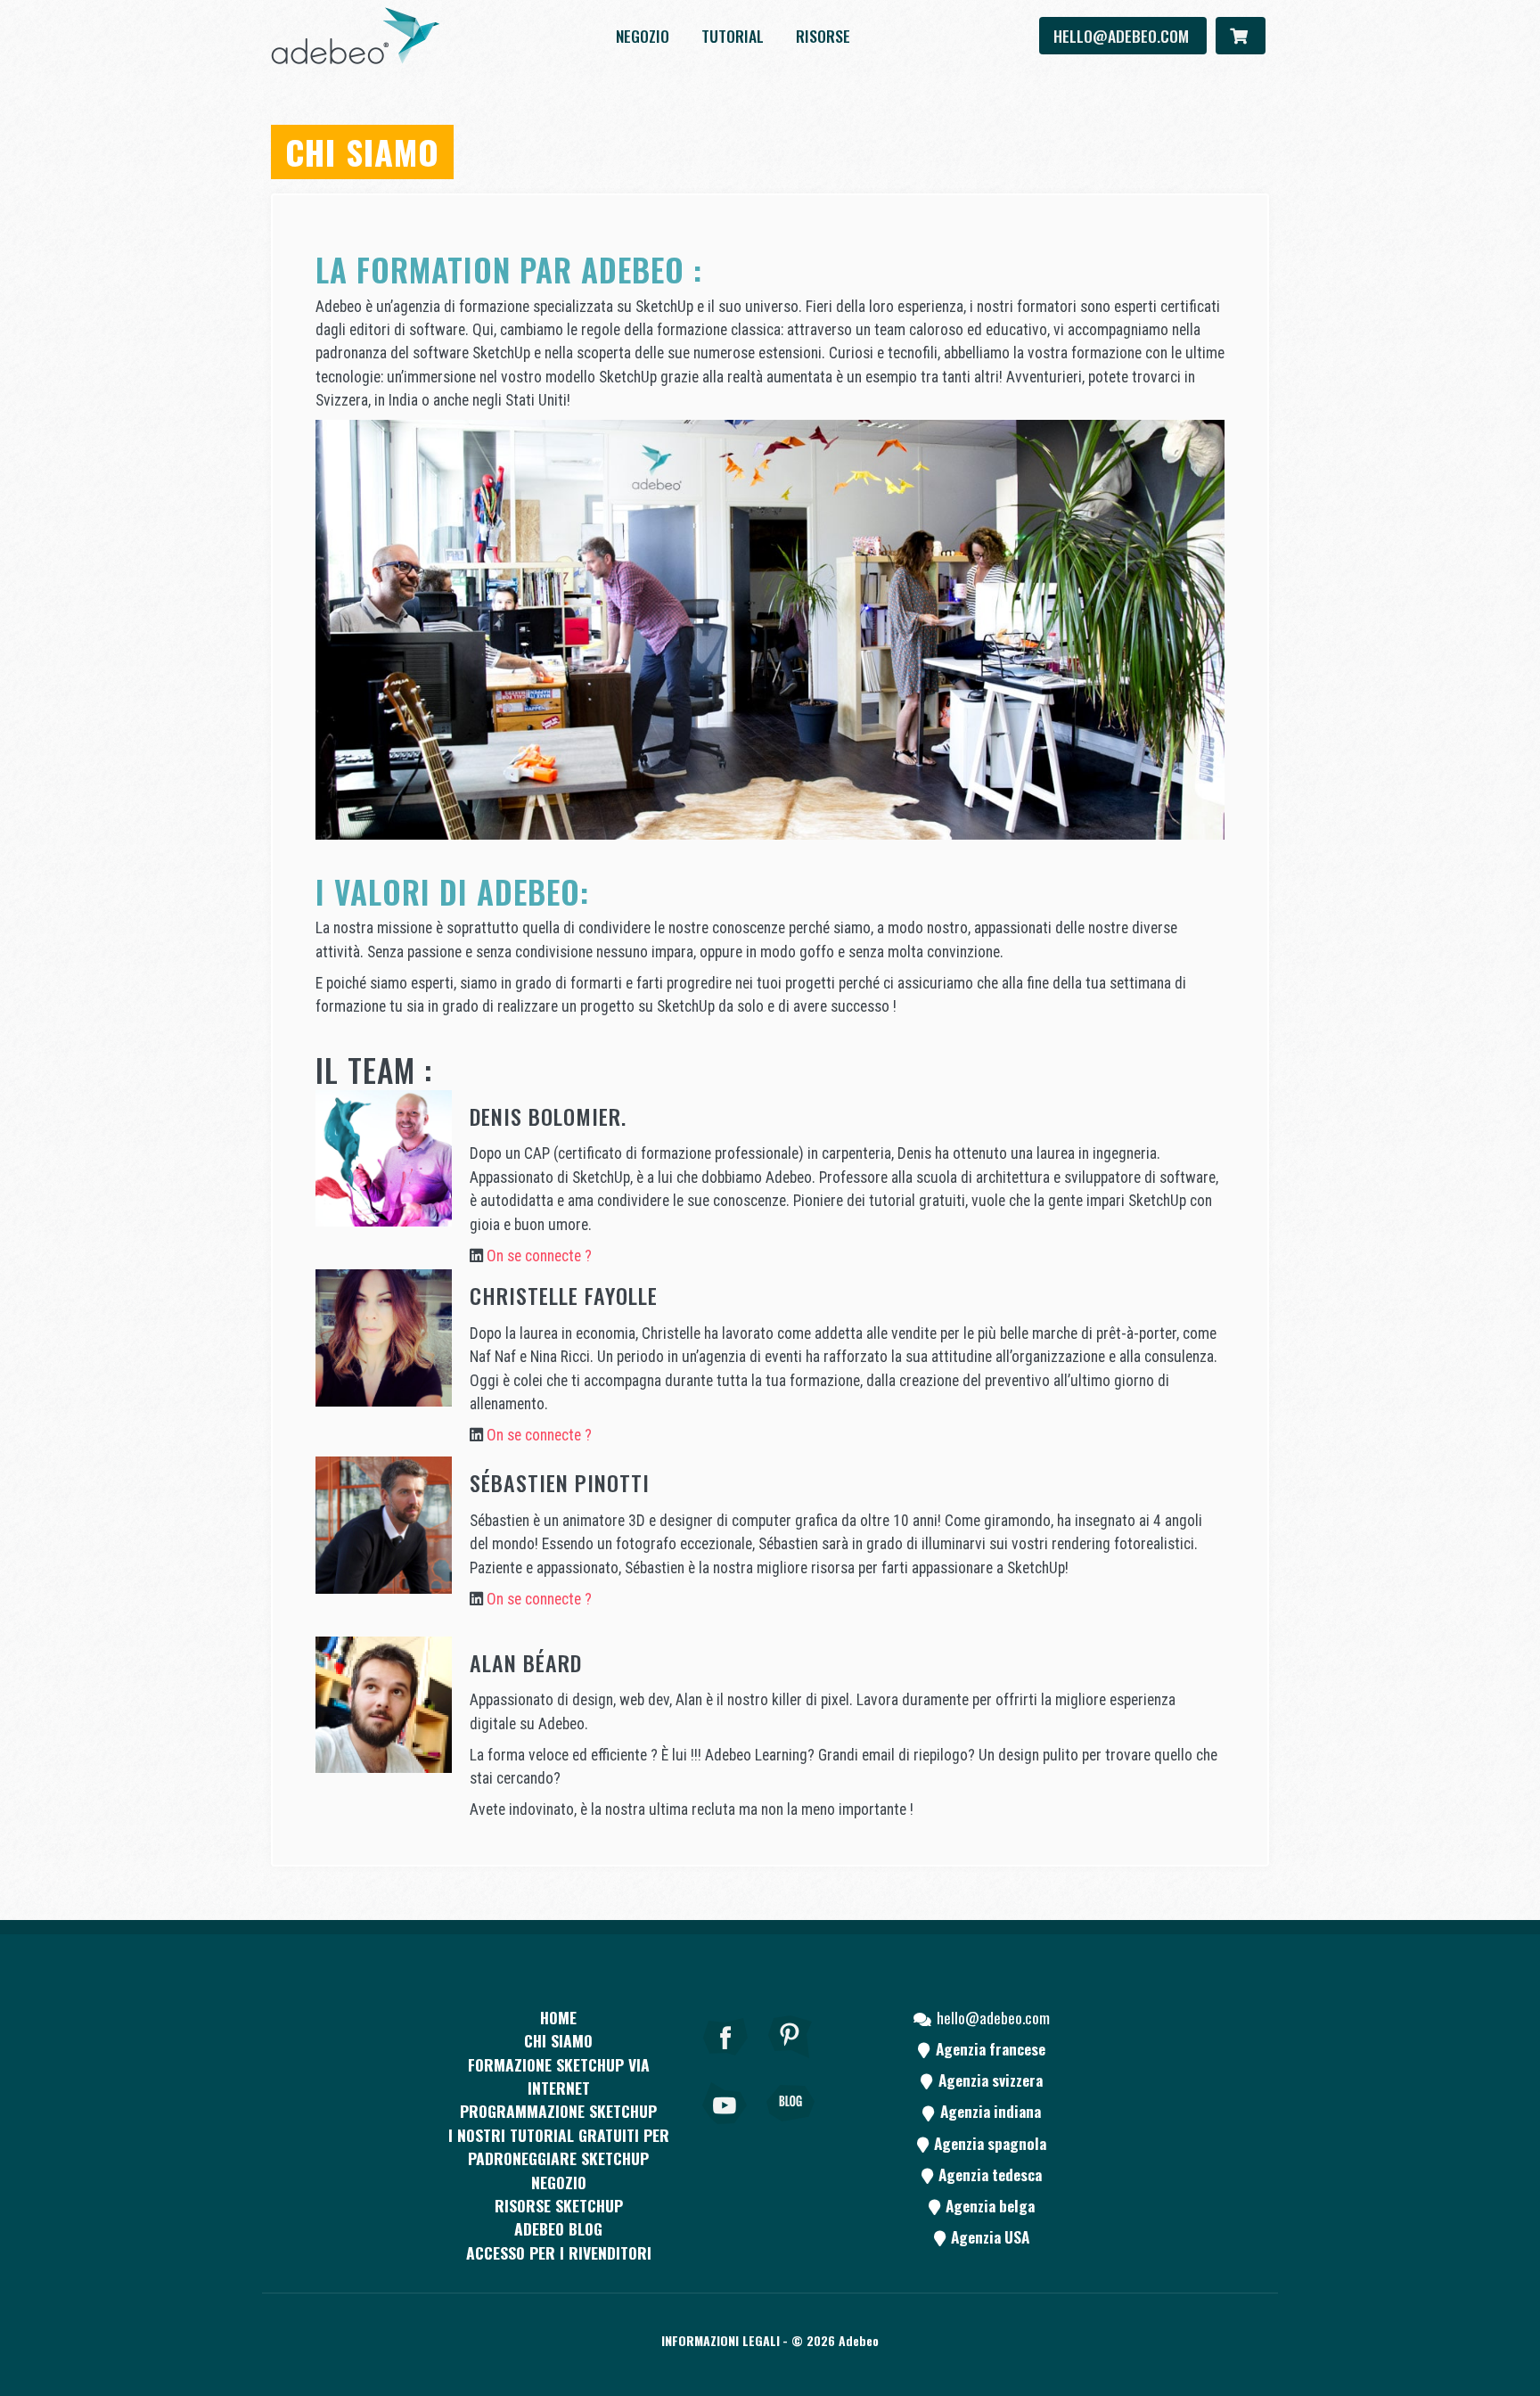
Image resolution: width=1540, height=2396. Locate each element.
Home (558, 2017)
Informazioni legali (721, 2340)
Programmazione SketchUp (558, 2111)
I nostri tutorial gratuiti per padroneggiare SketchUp (559, 2146)
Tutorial (733, 36)
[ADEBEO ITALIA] (356, 36)
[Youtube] (725, 2128)
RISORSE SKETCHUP (559, 2205)
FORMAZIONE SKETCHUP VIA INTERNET (559, 2076)
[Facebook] (725, 2061)
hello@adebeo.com (1123, 36)
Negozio (643, 36)
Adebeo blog (558, 2228)
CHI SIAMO (558, 2040)
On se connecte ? (539, 1256)
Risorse (823, 36)
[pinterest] (790, 2061)
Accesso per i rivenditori (559, 2252)
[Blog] (790, 2128)
